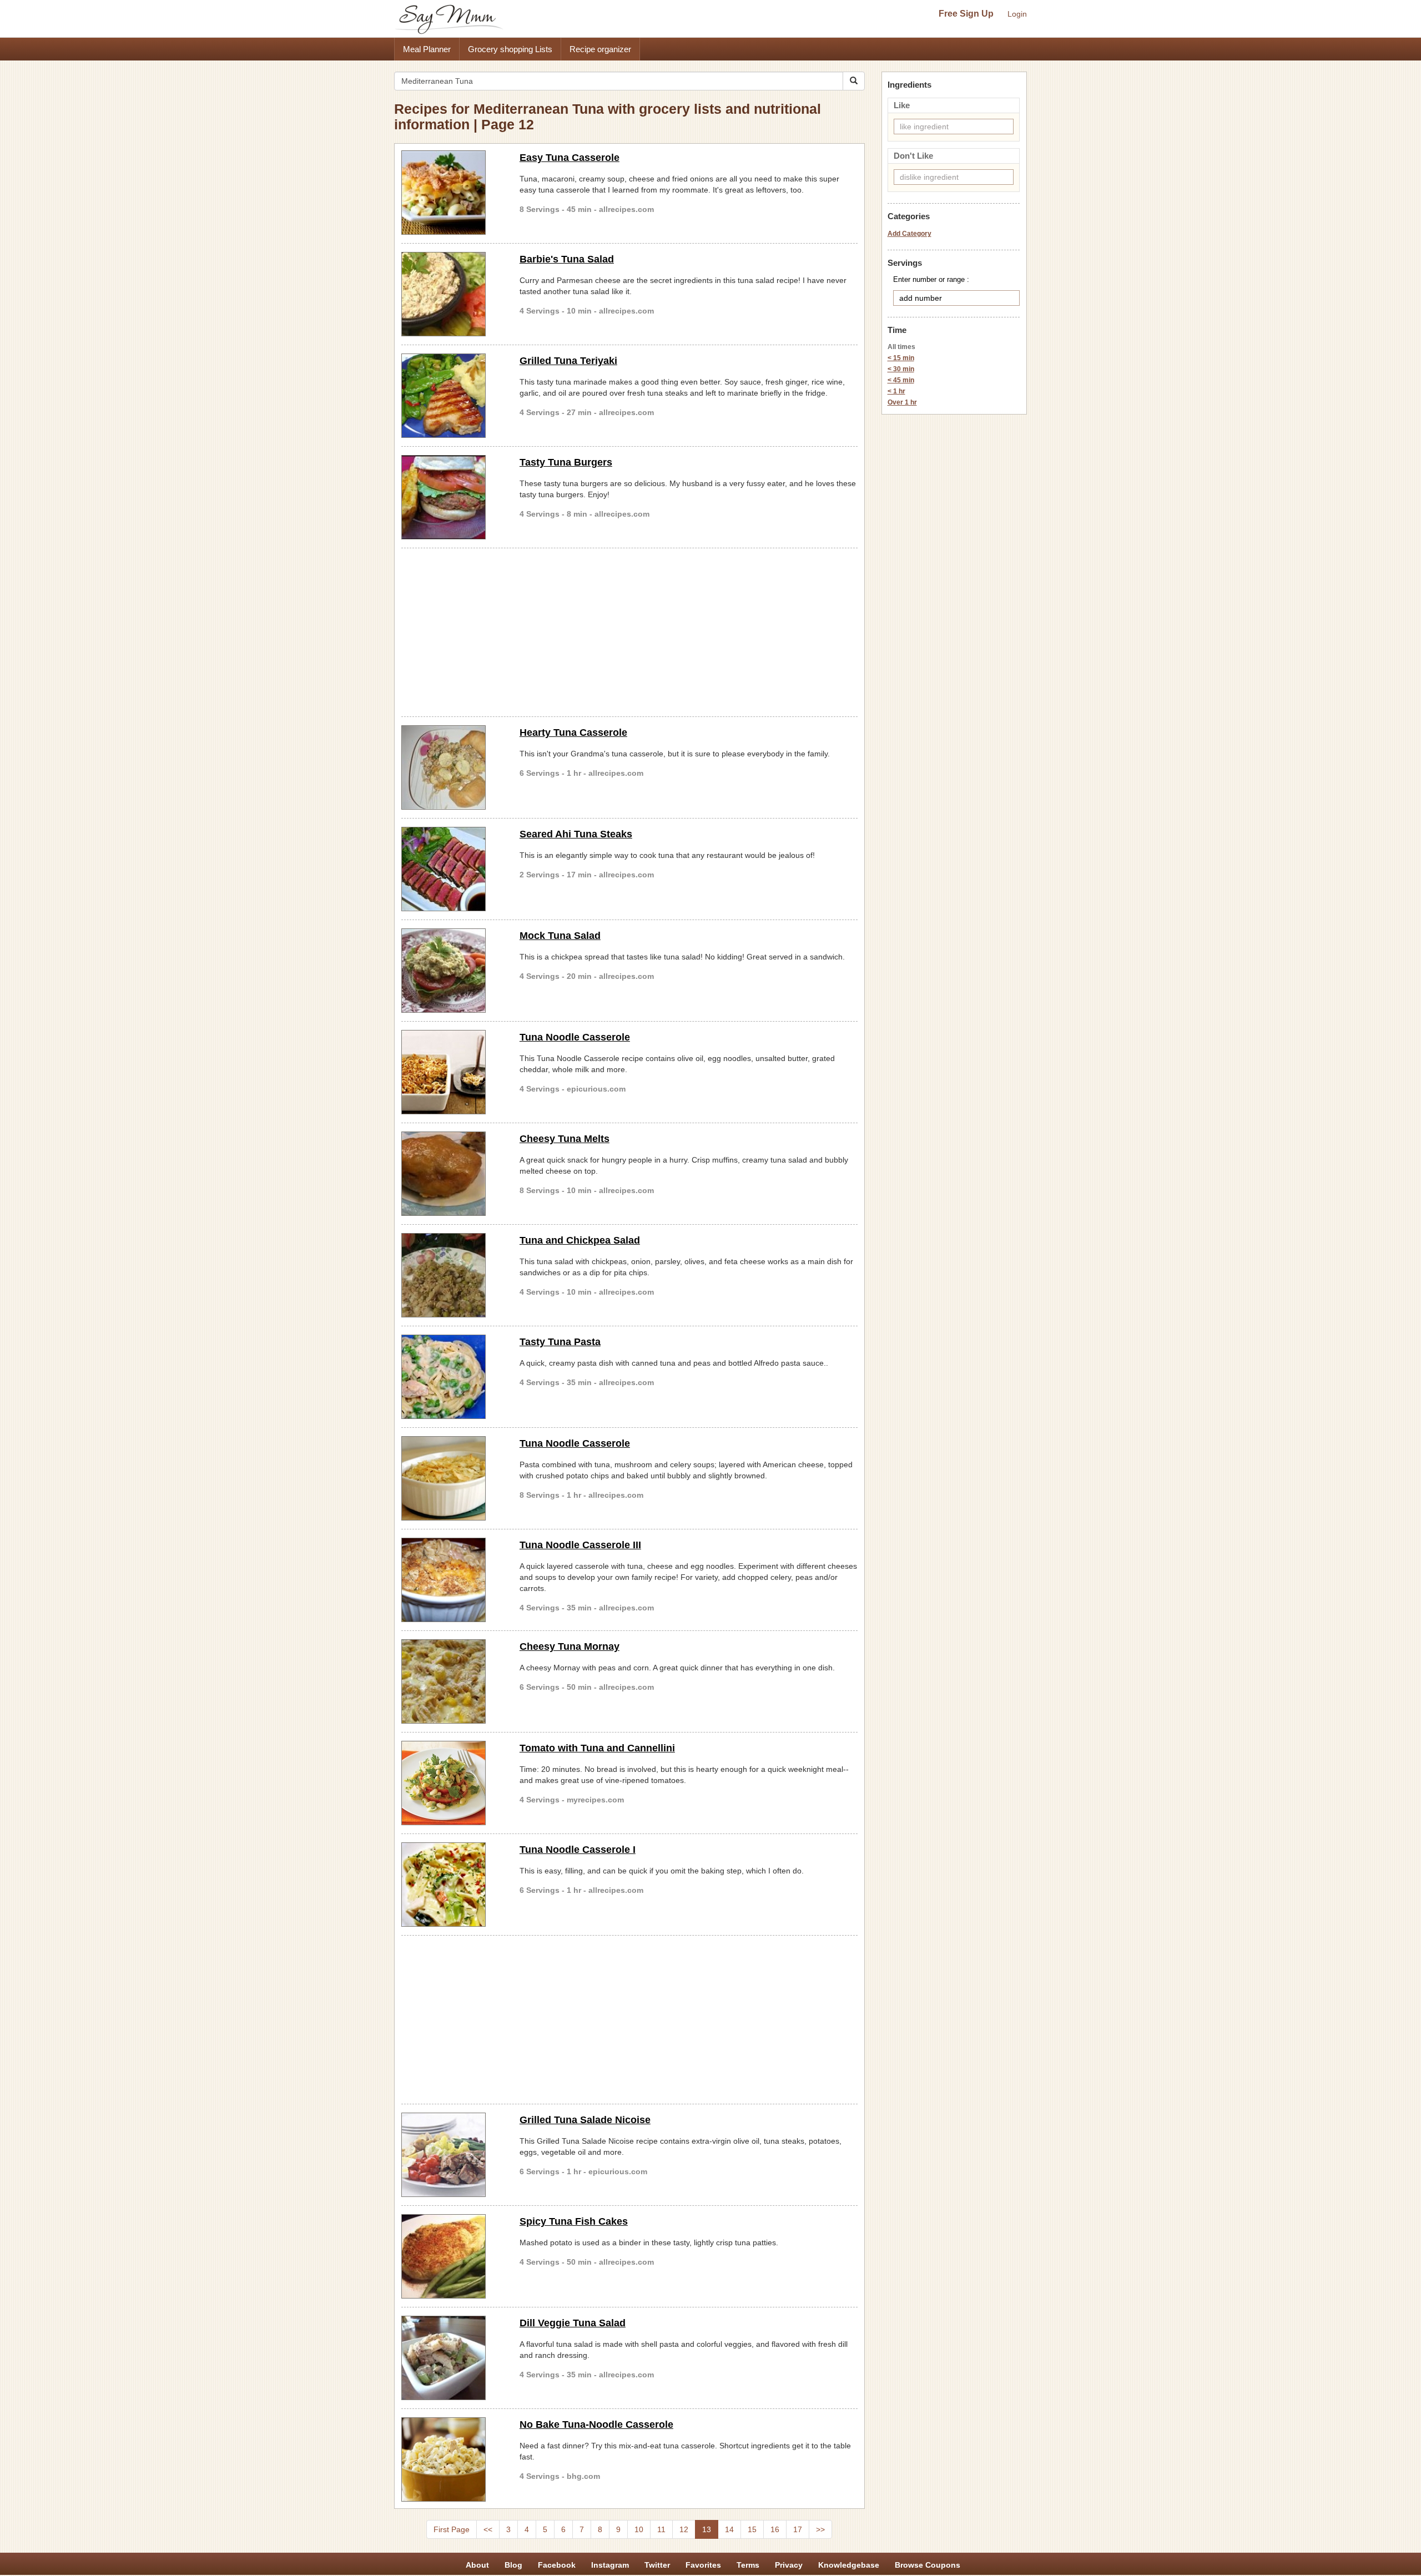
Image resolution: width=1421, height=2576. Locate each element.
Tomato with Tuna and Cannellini (597, 1748)
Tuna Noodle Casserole (575, 1037)
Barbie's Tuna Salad (567, 259)
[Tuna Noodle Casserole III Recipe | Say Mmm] (452, 1580)
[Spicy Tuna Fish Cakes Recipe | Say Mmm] (452, 2256)
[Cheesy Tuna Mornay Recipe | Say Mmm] (452, 1681)
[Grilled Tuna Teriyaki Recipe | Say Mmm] (452, 396)
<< (488, 2529)
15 (752, 2529)
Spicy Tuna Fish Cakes (574, 2221)
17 (798, 2529)
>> (820, 2529)
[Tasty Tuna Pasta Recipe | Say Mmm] (452, 1377)
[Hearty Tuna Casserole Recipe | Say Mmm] (452, 767)
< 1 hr (896, 391)
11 (661, 2529)
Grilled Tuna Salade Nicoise (585, 2120)
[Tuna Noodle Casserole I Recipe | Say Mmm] (452, 1885)
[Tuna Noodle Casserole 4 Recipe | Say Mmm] (452, 1072)
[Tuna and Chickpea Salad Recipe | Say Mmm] (452, 1275)
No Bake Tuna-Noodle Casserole (596, 2425)
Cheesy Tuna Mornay (570, 1646)
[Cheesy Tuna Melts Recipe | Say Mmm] (452, 1174)
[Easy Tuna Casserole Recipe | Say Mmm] (452, 193)
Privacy (789, 2565)
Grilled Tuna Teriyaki (568, 361)
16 (775, 2529)
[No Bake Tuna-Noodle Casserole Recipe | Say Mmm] (452, 2459)
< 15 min (901, 358)
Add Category (909, 234)
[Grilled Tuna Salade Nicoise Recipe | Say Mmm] (452, 2155)
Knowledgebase (849, 2565)
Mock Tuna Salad (560, 936)
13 (707, 2529)
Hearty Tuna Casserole (573, 733)
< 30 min (901, 369)
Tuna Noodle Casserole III (580, 1545)
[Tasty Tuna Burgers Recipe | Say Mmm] (452, 497)
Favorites (703, 2565)
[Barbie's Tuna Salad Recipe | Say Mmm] (452, 294)
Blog (513, 2565)
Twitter (657, 2565)
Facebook (557, 2565)
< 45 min (901, 380)
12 (684, 2529)
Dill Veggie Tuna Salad (573, 2323)
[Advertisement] (629, 630)
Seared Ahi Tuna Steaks (576, 834)
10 (639, 2529)
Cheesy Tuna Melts (565, 1139)
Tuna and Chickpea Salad (580, 1240)
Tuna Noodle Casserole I (578, 1850)
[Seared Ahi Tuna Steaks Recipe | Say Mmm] (452, 869)
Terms (748, 2565)
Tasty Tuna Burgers (566, 462)
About (477, 2565)
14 (729, 2529)
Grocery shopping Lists (510, 49)
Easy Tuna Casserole (570, 158)
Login (1017, 14)
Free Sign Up (966, 14)
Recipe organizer (600, 49)
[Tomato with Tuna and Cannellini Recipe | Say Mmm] (452, 1783)
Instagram (610, 2565)
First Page (452, 2529)
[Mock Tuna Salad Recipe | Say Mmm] (452, 971)
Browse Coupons (928, 2565)
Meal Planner (427, 49)
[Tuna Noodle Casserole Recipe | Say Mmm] (452, 1478)
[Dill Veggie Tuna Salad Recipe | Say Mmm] (452, 2358)
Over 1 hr (902, 402)
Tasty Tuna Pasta (560, 1342)
